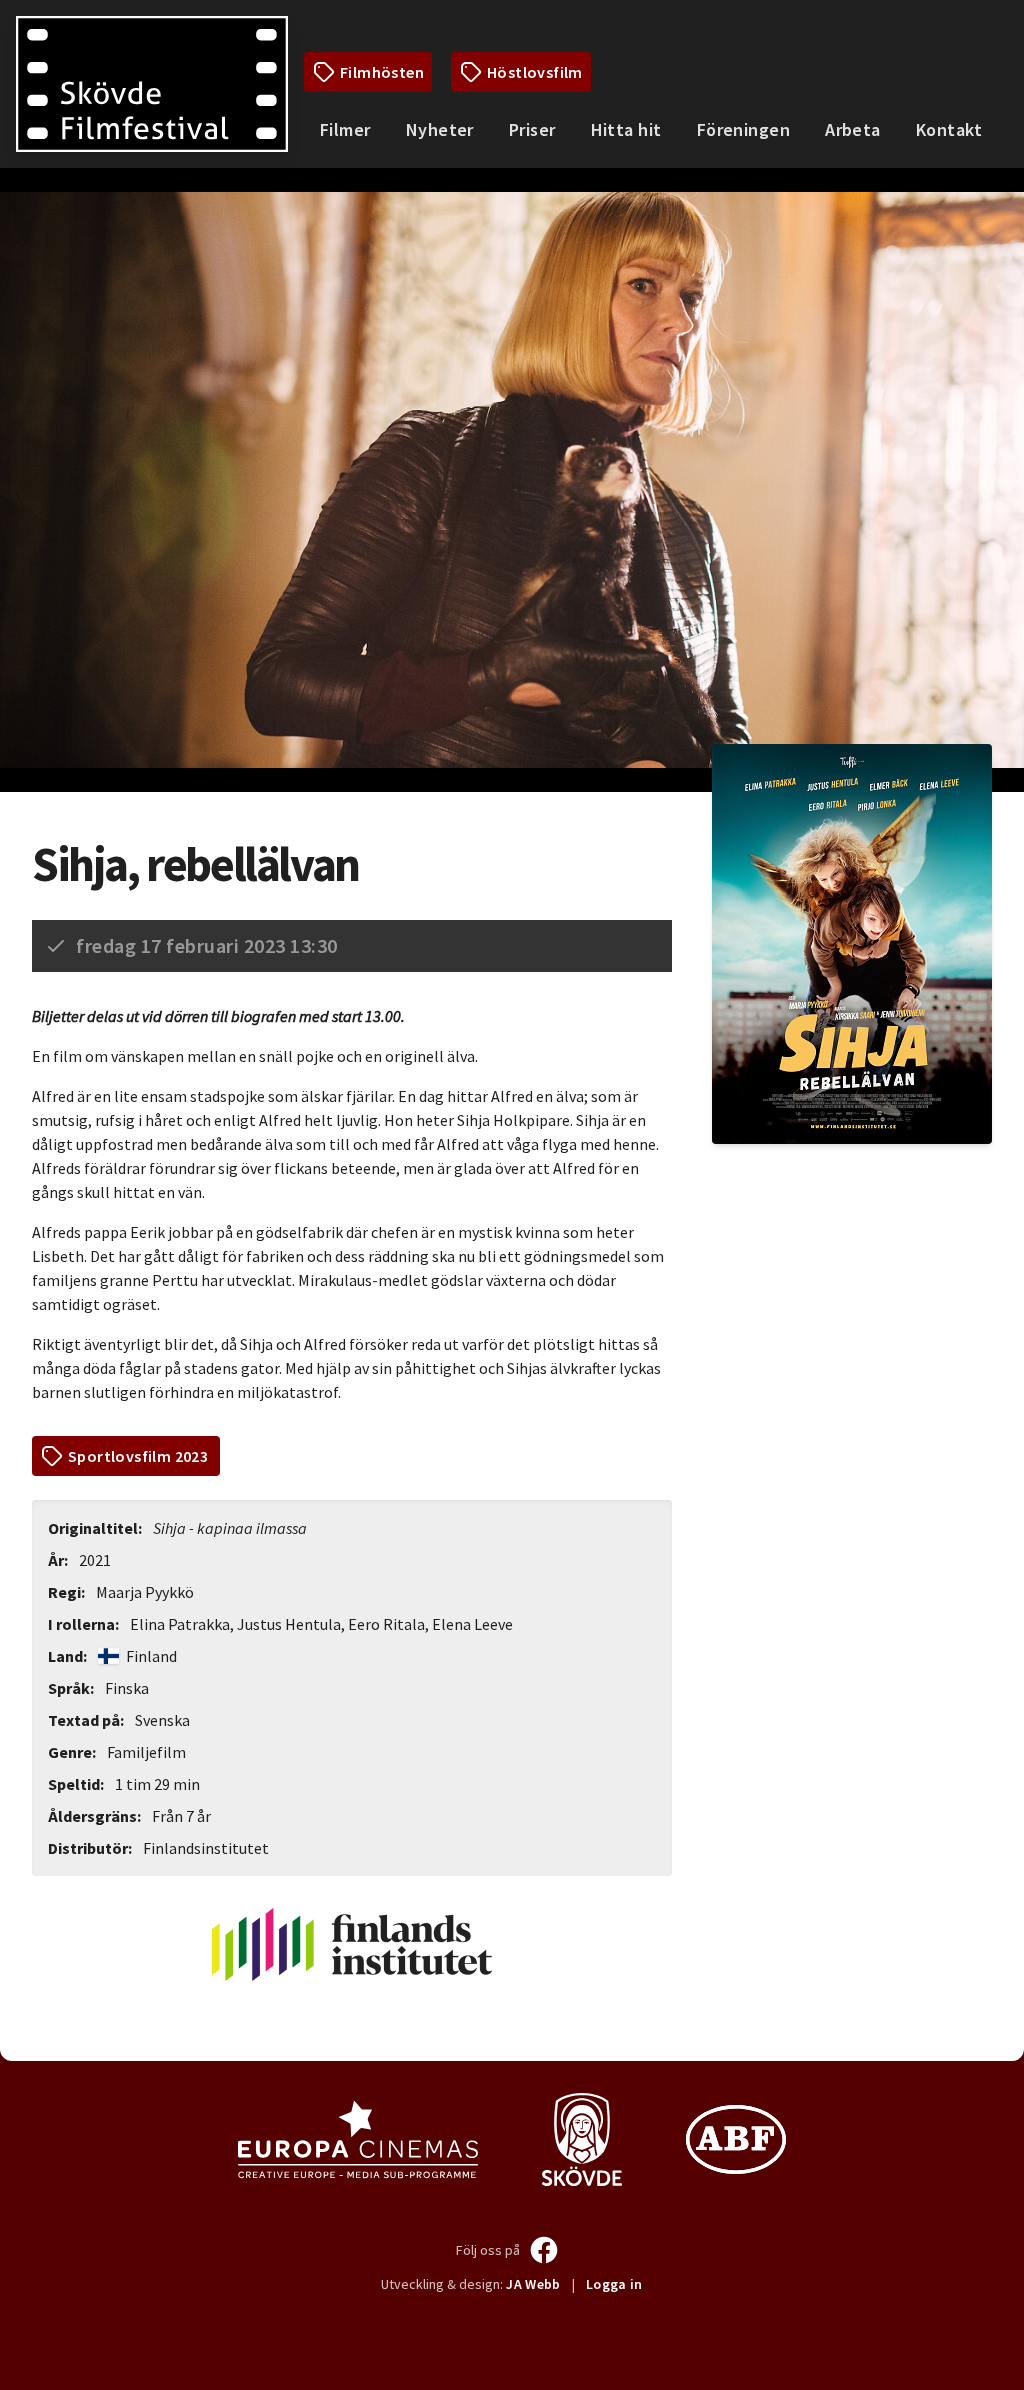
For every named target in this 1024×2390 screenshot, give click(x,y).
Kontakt (949, 129)
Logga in (614, 2284)
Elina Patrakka (180, 1624)
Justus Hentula (289, 1624)
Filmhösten (382, 72)
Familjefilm (146, 1752)
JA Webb (533, 2284)
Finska (127, 1688)
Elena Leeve (472, 1624)
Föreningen (744, 129)
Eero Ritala (386, 1624)
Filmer (345, 129)
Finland (150, 1656)
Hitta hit (626, 129)
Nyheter (440, 129)
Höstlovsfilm (535, 72)
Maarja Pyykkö (145, 1592)
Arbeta (853, 129)
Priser (532, 129)
